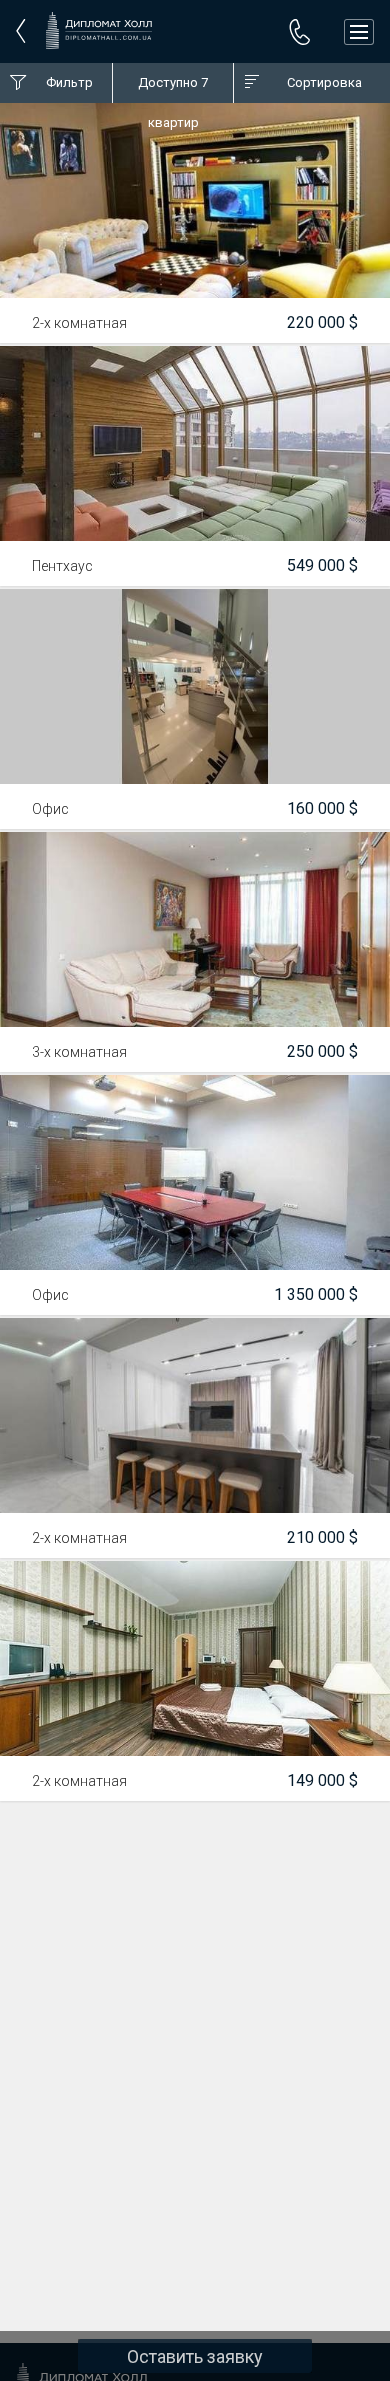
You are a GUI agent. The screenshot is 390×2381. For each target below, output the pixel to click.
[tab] (56, 83)
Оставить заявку (195, 2356)
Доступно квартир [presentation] (173, 89)
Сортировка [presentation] (324, 82)
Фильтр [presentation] (69, 82)
